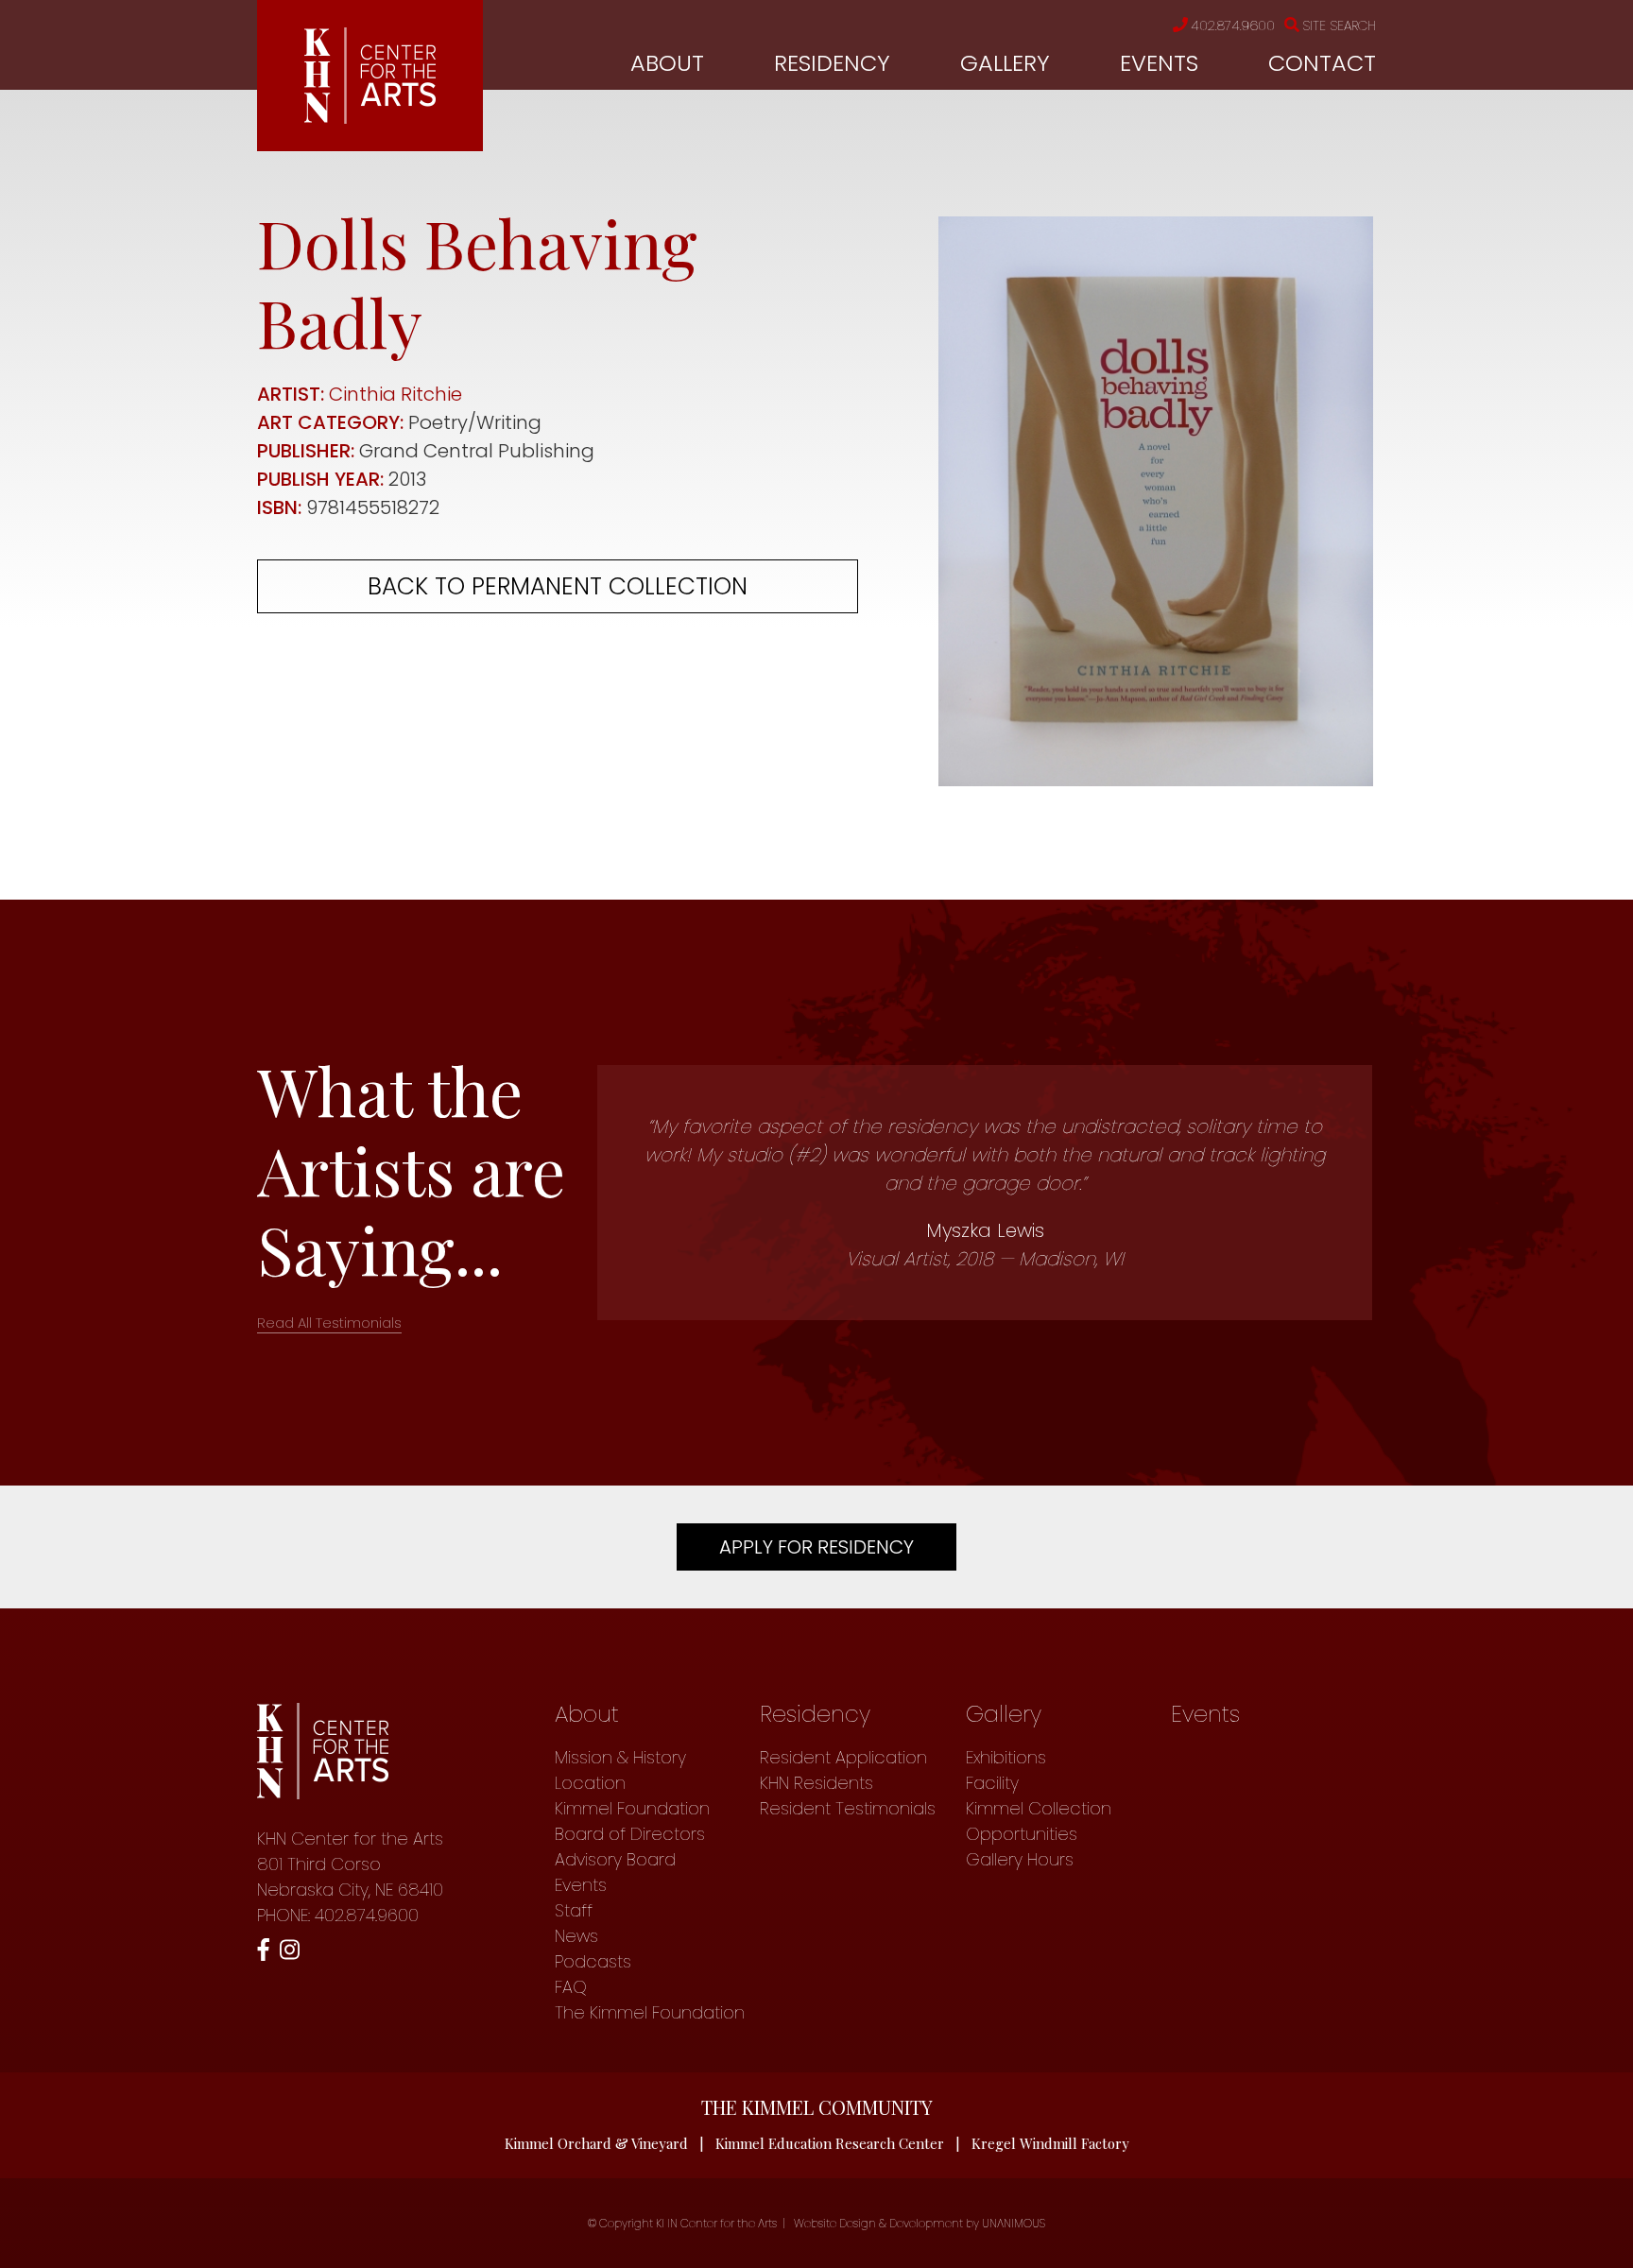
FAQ (571, 1987)
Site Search (1339, 26)
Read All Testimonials (329, 1323)
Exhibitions (1006, 1757)
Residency (832, 63)
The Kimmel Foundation (650, 2012)
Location (590, 1783)
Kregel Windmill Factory (1050, 2143)
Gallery (1005, 63)
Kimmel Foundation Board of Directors (632, 1821)
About (667, 63)
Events (1159, 63)
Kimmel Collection (1039, 1808)
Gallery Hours (1020, 1859)
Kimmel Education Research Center (830, 2143)
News (576, 1936)
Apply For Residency (816, 1547)
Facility (992, 1783)
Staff (574, 1910)
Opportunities (1022, 1834)
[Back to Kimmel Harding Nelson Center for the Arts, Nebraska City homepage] (370, 117)
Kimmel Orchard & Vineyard (596, 2143)
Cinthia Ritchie (395, 394)
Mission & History (620, 1757)
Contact (1322, 63)
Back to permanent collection (558, 586)
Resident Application (843, 1757)
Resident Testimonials (848, 1808)
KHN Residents (816, 1783)
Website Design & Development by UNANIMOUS (920, 2223)
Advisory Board (615, 1859)
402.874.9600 (1233, 26)
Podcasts (593, 1961)
